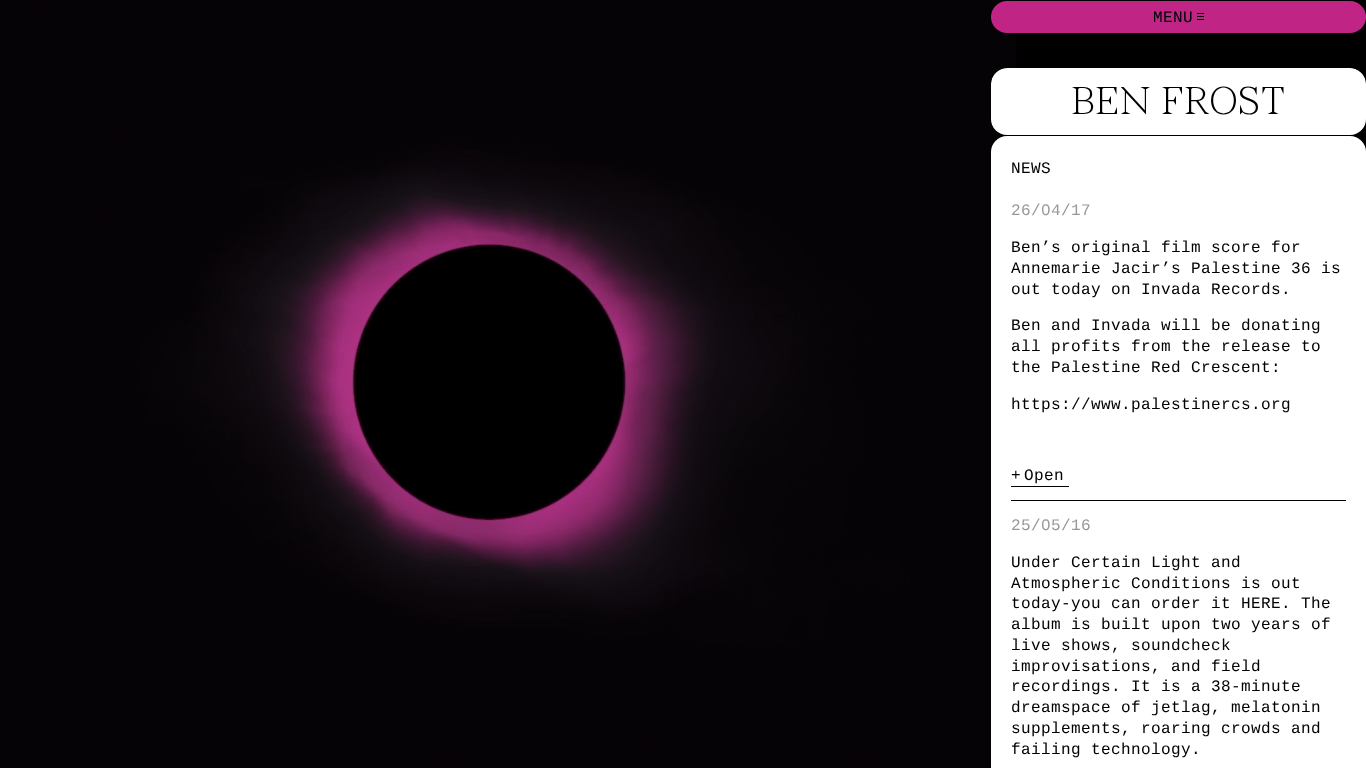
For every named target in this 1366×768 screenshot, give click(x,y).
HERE (1261, 603)
